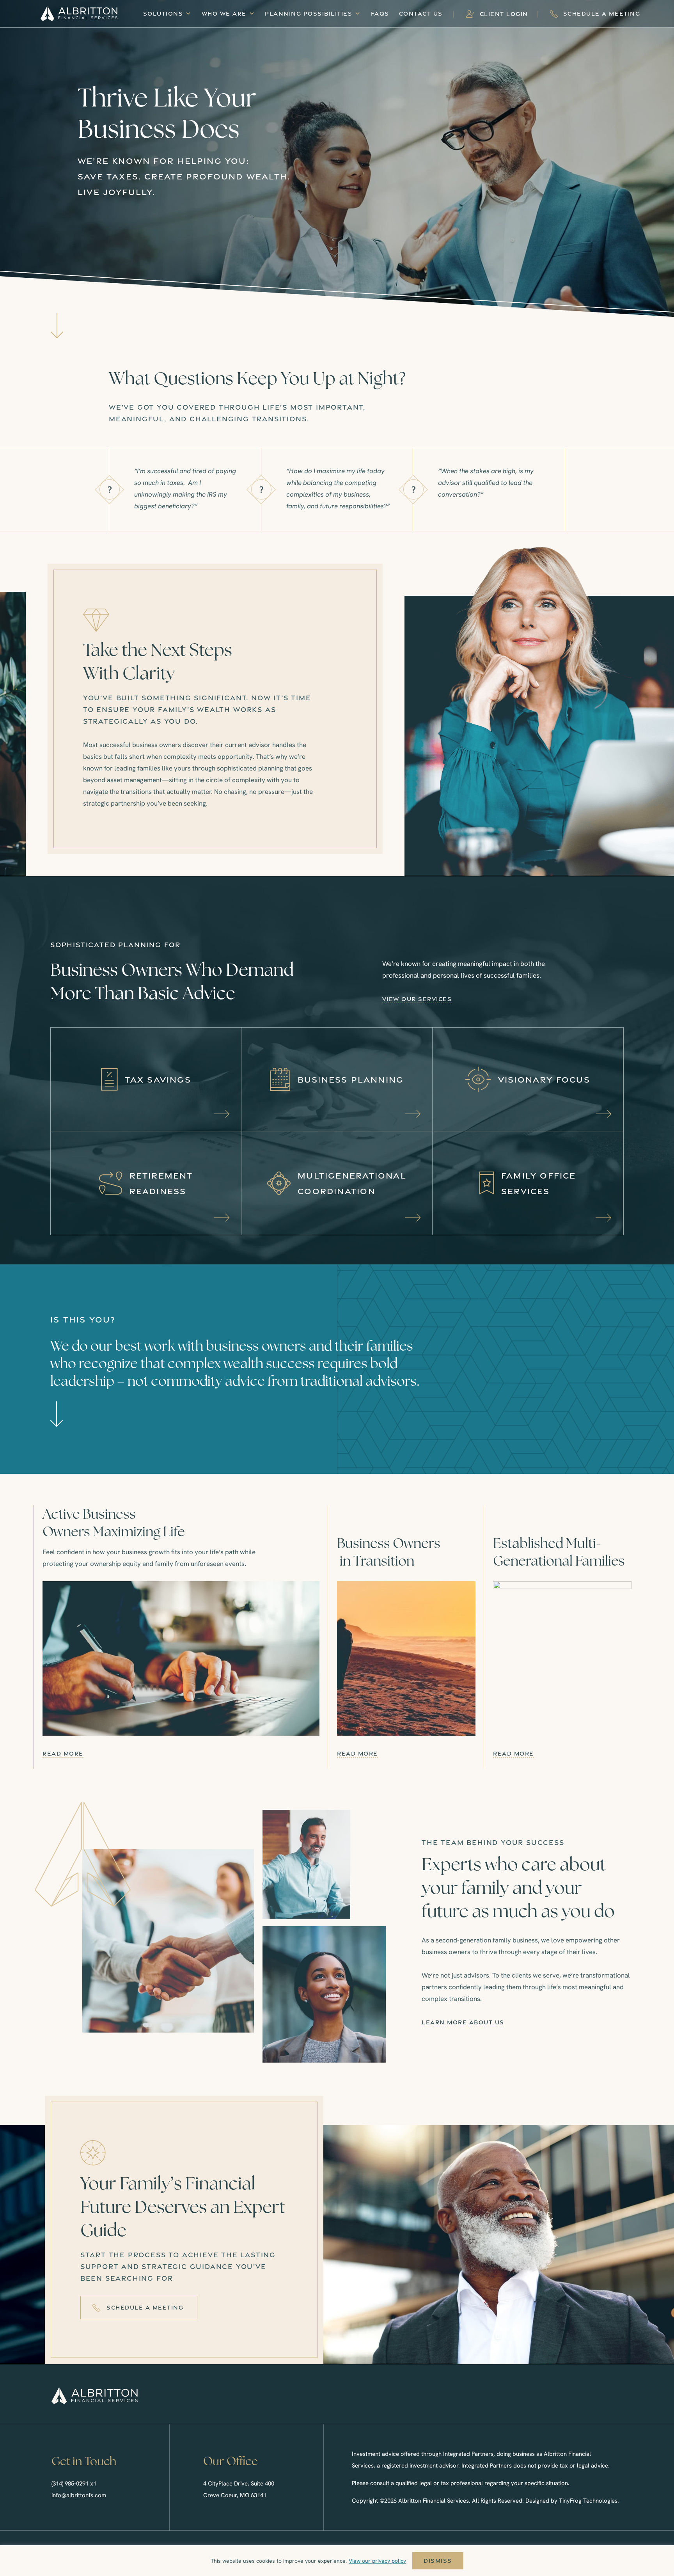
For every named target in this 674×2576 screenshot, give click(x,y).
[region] (337, 2561)
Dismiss (438, 2561)
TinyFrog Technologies (588, 2501)
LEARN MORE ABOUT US (463, 2022)
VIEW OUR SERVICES (417, 999)
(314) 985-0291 (70, 2484)
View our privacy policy (377, 2561)
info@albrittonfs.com (79, 2495)
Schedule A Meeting (602, 13)
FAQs (380, 13)
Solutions (163, 13)
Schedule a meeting (145, 2307)
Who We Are (224, 13)
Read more (63, 1753)
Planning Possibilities (309, 13)
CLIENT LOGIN (504, 14)
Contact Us (421, 13)
